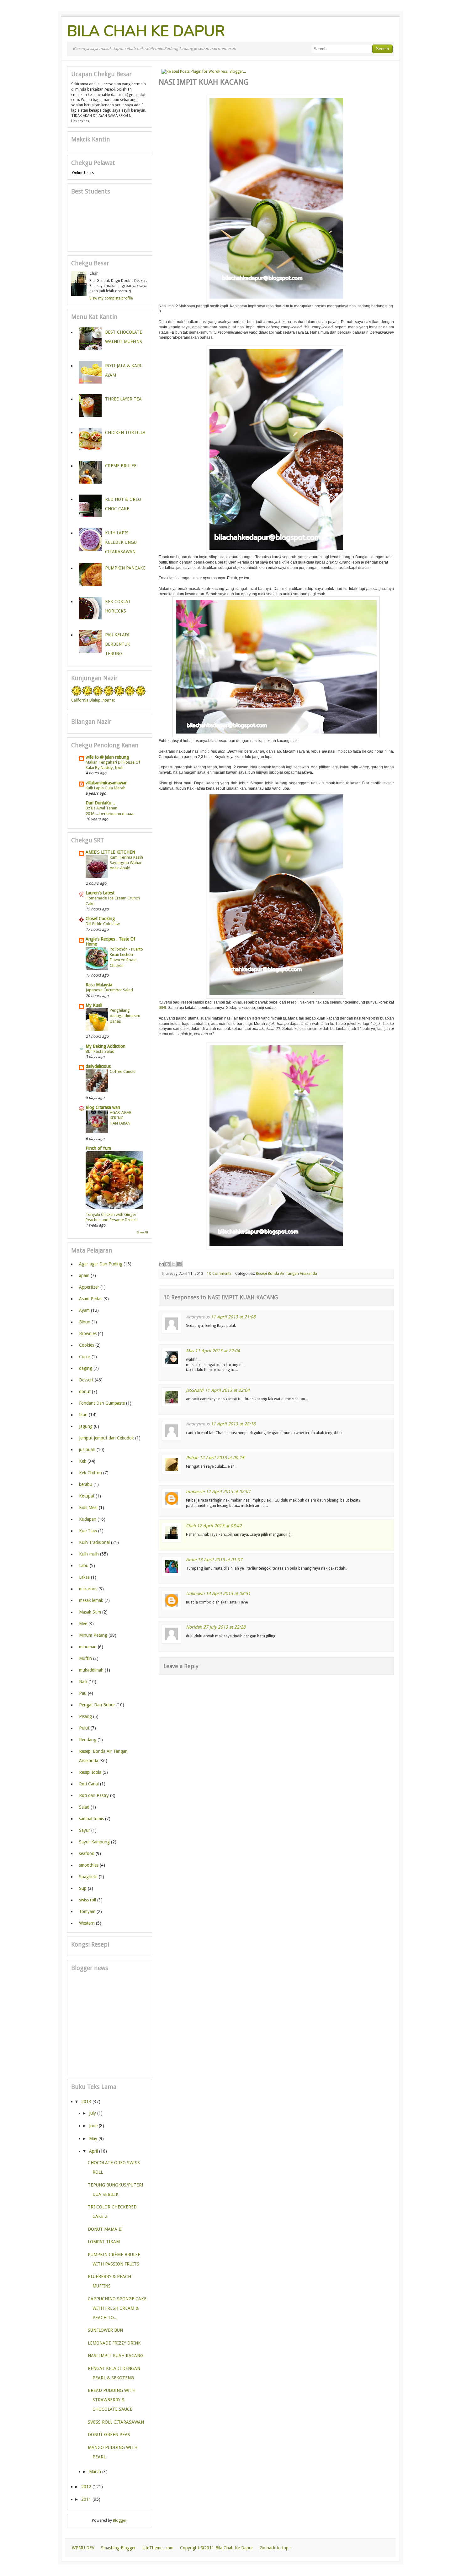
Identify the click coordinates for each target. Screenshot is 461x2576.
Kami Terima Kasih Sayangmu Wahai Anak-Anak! (126, 863)
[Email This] (162, 1264)
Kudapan (88, 1519)
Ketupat (87, 1496)
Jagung (86, 1426)
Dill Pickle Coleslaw (103, 924)
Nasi (83, 1682)
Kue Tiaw (88, 1531)
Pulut (84, 1728)
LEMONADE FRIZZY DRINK (114, 2343)
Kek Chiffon (90, 1473)
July (93, 2113)
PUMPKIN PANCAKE (125, 568)
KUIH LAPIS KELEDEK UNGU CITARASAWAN (121, 542)
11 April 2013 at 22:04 (217, 1351)
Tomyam (87, 1911)
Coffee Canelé (123, 1071)
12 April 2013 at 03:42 (219, 1526)
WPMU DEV (83, 2548)
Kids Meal (88, 1508)
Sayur (85, 1830)
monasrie (195, 1492)
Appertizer (89, 1287)
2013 (86, 2102)
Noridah (194, 1627)
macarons (88, 1589)
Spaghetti (88, 1877)
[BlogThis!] (167, 1264)
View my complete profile (111, 298)
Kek (83, 1461)
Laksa (84, 1577)
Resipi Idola (90, 1772)
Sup (83, 1888)
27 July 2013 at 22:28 (224, 1627)
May (93, 2139)
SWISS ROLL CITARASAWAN (116, 2422)
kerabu (86, 1484)
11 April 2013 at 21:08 (233, 1317)
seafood (87, 1853)
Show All (143, 1232)
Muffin (85, 1658)
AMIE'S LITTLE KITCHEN (110, 852)
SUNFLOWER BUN (105, 2330)
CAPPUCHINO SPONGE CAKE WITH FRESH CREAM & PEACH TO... (117, 2308)
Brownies (88, 1333)
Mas (190, 1351)
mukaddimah (91, 1670)
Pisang (85, 1716)
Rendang (88, 1740)
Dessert (86, 1380)
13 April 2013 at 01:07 (220, 1560)
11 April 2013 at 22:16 (233, 1424)
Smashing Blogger (118, 2548)
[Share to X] (173, 1264)
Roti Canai (89, 1784)
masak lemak (91, 1600)
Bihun (85, 1322)
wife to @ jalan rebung (107, 757)
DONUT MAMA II (105, 2229)
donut (85, 1391)
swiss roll (87, 1900)
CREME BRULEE (121, 466)
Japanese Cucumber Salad (109, 990)
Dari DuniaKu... (100, 803)
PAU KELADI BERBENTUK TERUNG (118, 644)
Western (87, 1923)
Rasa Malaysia (99, 985)
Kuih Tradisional (94, 1542)
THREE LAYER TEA (123, 399)
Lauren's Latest (100, 893)
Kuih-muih (89, 1554)
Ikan (83, 1415)
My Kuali (94, 1005)
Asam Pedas (91, 1299)
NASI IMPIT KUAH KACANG (116, 2356)
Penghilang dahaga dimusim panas (125, 1016)
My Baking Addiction (106, 1046)
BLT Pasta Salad (100, 1051)
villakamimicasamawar (106, 783)
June (93, 2126)
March (95, 2472)
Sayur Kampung (94, 1842)
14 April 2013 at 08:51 (228, 1593)
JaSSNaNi (195, 1390)
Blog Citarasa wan (103, 1107)
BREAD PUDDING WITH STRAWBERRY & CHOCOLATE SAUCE (112, 2400)
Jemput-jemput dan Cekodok (106, 1438)
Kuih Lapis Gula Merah (106, 788)
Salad (84, 1807)
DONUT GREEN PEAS (109, 2435)
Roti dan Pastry (94, 1795)
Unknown (195, 1593)
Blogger (120, 2520)
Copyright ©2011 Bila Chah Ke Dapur (217, 2548)
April (93, 2151)
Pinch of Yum (98, 1148)
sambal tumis (91, 1819)
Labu (84, 1566)
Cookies (87, 1345)
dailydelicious (98, 1066)
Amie (191, 1560)
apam (84, 1275)
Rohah (192, 1458)
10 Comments (219, 1274)
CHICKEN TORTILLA (125, 432)
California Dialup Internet (93, 700)
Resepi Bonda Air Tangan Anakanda (286, 1274)
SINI (162, 1008)
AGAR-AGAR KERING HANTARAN (121, 1118)
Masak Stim (90, 1612)
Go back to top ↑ (276, 2548)
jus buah (87, 1450)
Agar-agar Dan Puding (101, 1264)
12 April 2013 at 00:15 (222, 1458)
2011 (86, 2499)
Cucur (85, 1357)
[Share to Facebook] (179, 1264)
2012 (86, 2487)
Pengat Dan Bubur (97, 1705)
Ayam (84, 1310)
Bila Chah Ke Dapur (146, 31)
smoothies (89, 1865)
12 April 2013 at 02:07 (228, 1492)
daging (86, 1368)
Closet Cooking (100, 919)
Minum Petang (93, 1635)
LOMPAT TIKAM (104, 2242)
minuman (88, 1647)
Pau (83, 1693)
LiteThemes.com (158, 2548)
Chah (191, 1526)
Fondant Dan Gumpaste (102, 1403)
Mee (83, 1624)
